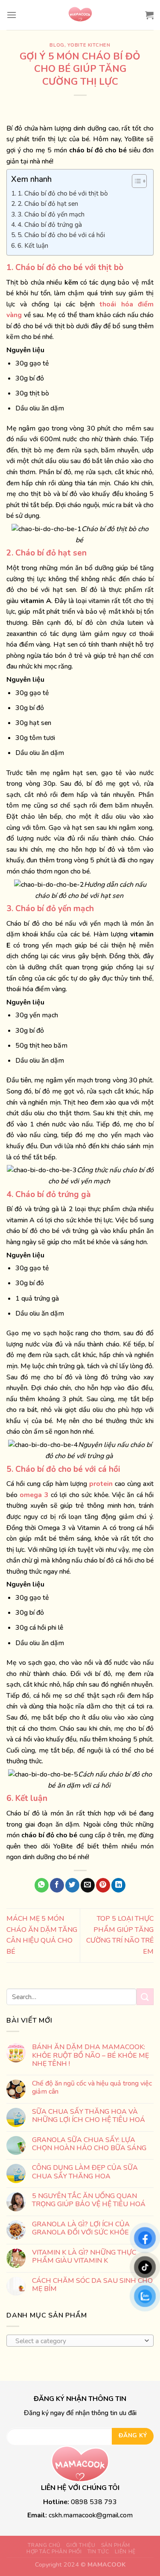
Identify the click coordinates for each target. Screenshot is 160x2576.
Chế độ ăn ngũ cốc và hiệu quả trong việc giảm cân (92, 2088)
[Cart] (149, 15)
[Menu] (12, 15)
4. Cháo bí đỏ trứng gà (51, 225)
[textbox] (78, 2341)
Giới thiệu (81, 2545)
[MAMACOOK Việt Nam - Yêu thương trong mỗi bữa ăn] (80, 15)
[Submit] (145, 1997)
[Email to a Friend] (88, 1885)
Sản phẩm (116, 2545)
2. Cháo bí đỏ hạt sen (49, 204)
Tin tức (98, 2552)
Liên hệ (125, 2552)
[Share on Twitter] (72, 1885)
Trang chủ (44, 2545)
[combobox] (80, 2340)
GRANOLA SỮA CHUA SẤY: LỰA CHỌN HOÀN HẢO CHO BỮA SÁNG (89, 2144)
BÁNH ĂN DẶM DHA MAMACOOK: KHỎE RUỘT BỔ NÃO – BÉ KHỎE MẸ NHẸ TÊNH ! (90, 2056)
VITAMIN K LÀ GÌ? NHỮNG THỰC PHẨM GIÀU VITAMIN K (84, 2256)
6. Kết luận (34, 246)
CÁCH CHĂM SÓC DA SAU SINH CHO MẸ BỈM (92, 2285)
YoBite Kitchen (89, 45)
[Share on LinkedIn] (118, 1885)
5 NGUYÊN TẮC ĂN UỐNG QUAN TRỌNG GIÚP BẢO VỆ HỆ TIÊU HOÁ (89, 2200)
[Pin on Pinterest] (103, 1885)
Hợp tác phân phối (54, 2552)
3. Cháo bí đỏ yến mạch (52, 214)
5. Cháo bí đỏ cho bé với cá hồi (62, 235)
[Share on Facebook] (57, 1885)
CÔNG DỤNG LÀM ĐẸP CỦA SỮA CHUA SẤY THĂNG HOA (85, 2172)
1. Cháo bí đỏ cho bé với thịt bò (64, 193)
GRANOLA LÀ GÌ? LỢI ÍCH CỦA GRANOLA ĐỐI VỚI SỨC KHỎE (81, 2228)
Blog (57, 45)
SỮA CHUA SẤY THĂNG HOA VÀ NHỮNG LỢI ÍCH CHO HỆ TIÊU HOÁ (89, 2115)
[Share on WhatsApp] (42, 1885)
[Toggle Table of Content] (135, 181)
